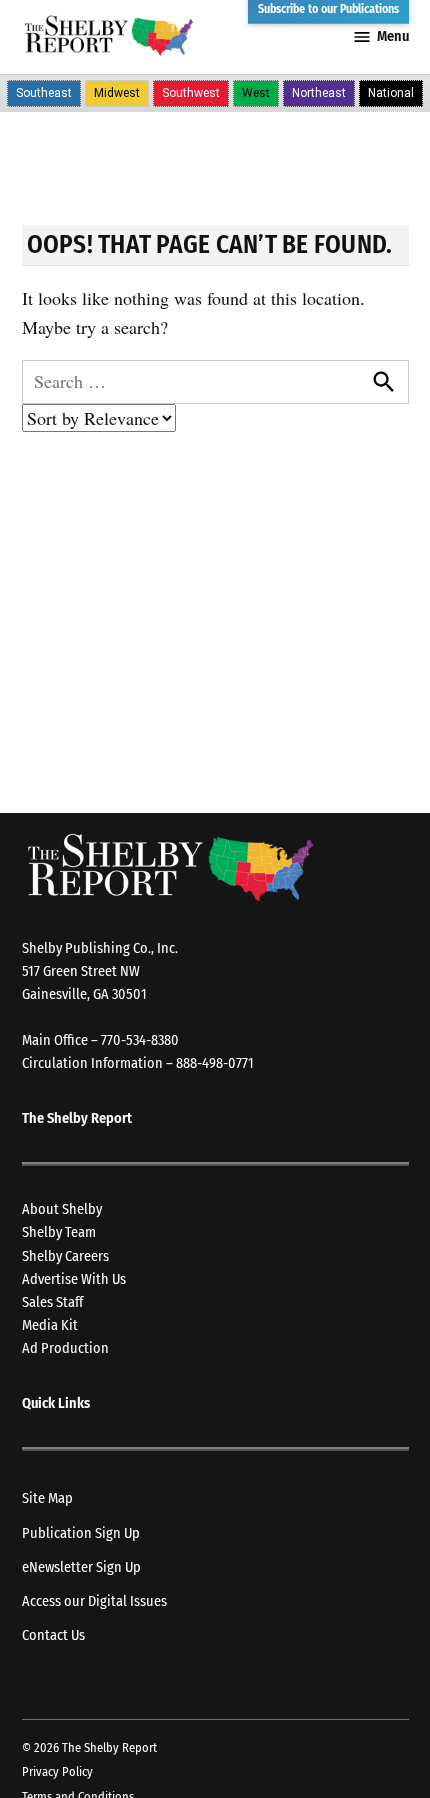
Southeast (44, 93)
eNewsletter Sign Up (81, 1567)
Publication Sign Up (81, 1533)
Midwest (117, 93)
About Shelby (62, 1209)
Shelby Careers (65, 1256)
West (256, 93)
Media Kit (50, 1325)
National (391, 93)
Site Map (47, 1498)
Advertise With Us (74, 1279)
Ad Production (65, 1348)
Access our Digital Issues (94, 1601)
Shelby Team (59, 1232)
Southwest (191, 93)
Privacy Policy (57, 1771)
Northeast (319, 93)
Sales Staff (52, 1302)
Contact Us (53, 1635)
